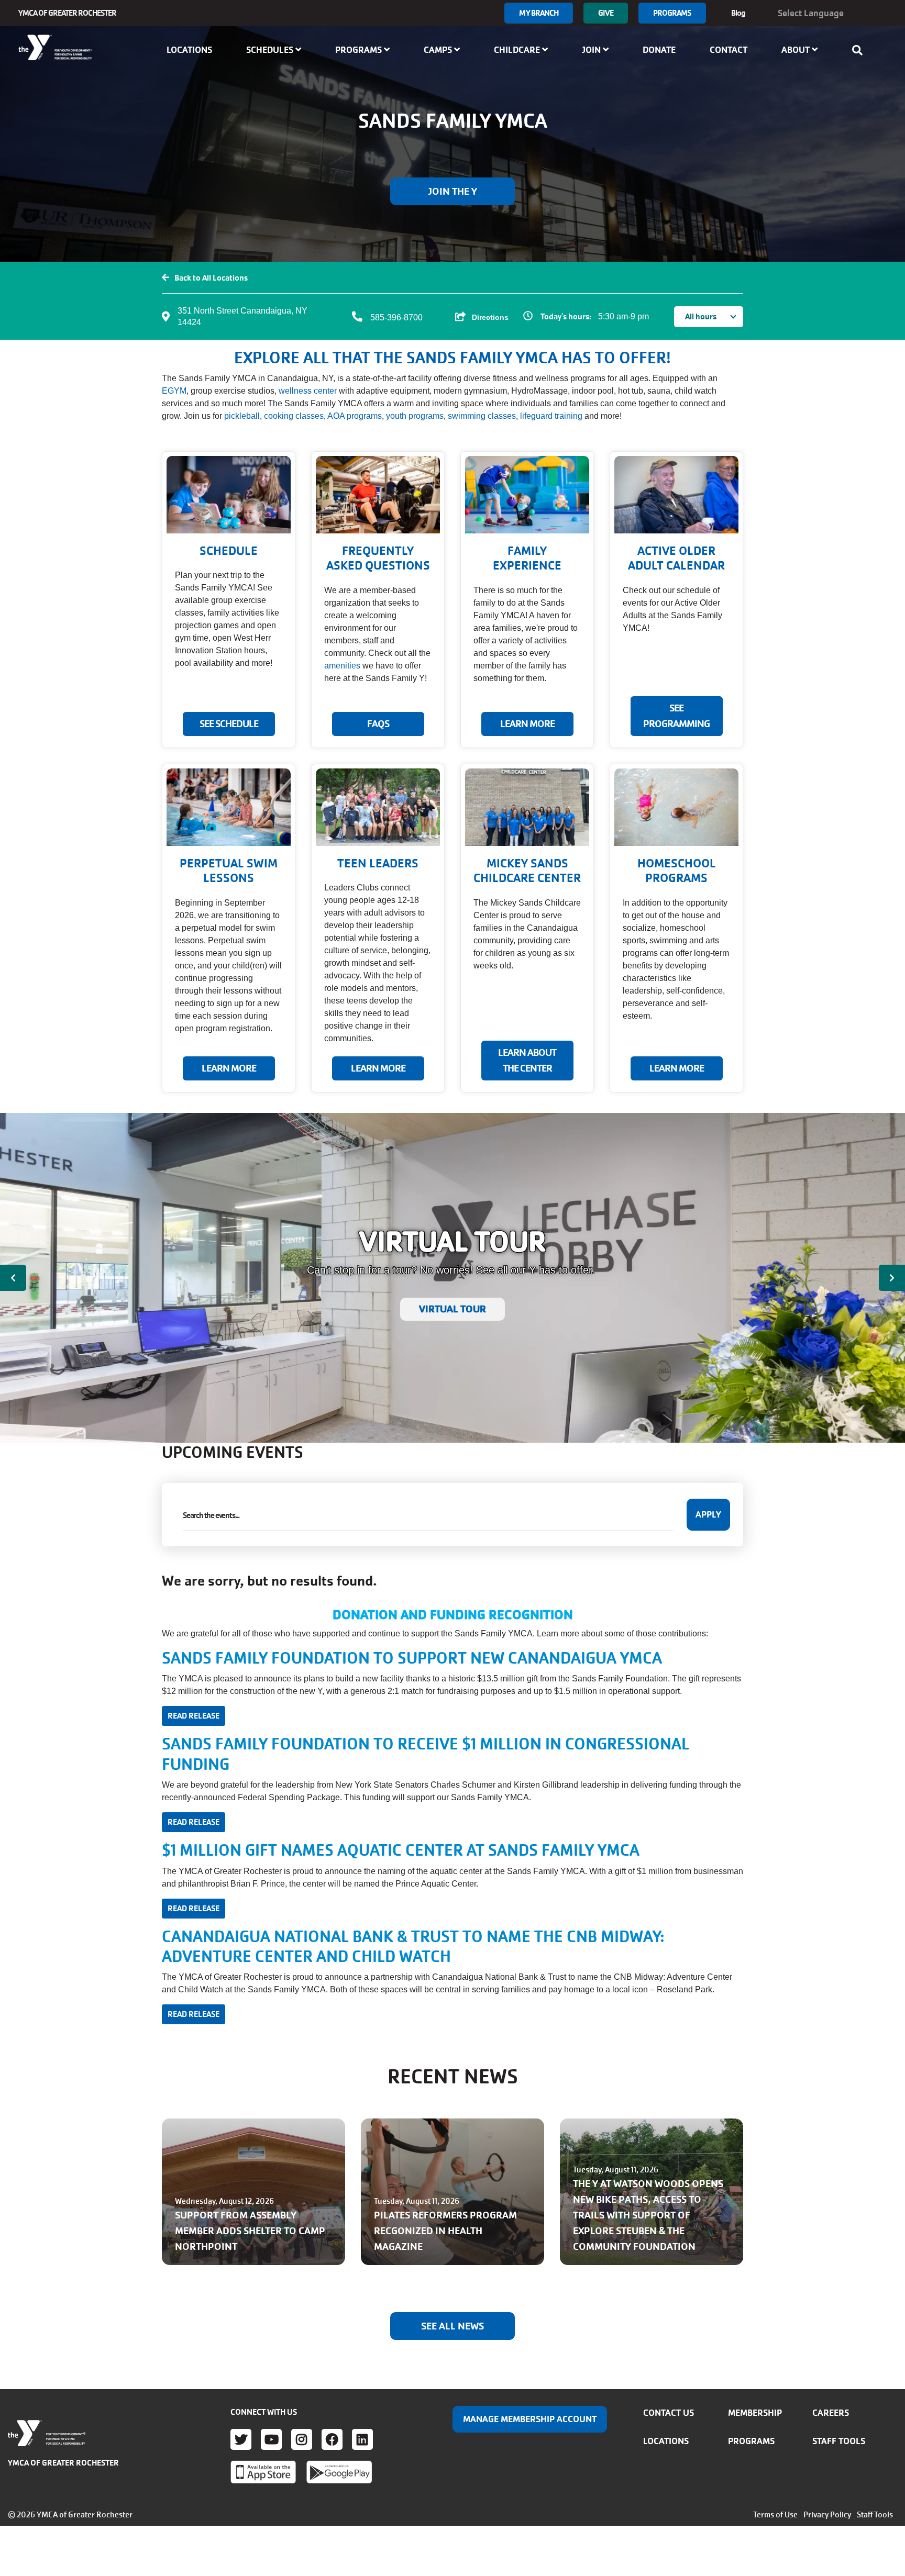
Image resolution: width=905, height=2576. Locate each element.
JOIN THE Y (452, 192)
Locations (189, 50)
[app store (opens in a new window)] (263, 2472)
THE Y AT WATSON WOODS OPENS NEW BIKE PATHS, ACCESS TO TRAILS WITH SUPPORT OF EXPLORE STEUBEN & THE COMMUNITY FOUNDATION (648, 2215)
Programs (672, 13)
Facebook (332, 2439)
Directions (490, 317)
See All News (452, 2326)
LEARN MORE (527, 724)
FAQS (378, 724)
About (797, 50)
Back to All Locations (211, 278)
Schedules (271, 50)
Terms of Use (775, 2515)
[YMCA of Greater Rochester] (56, 48)
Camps (439, 50)
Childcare (518, 50)
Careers (831, 2413)
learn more (378, 1068)
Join (592, 50)
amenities (342, 666)
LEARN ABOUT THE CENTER (527, 1061)
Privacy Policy (827, 2515)
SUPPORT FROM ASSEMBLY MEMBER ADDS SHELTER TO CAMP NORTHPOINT (250, 2231)
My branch (539, 13)
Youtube (271, 2439)
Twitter (241, 2439)
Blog (738, 13)
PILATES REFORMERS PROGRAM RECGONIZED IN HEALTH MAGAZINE (445, 2231)
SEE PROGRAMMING (676, 716)
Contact (729, 50)
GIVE (605, 13)
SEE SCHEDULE (229, 724)
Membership (755, 2413)
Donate (659, 50)
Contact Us (669, 2413)
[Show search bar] (860, 50)
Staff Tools (839, 2441)
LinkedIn (362, 2439)
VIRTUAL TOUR (452, 1309)
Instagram (302, 2439)
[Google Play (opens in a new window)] (339, 2472)
